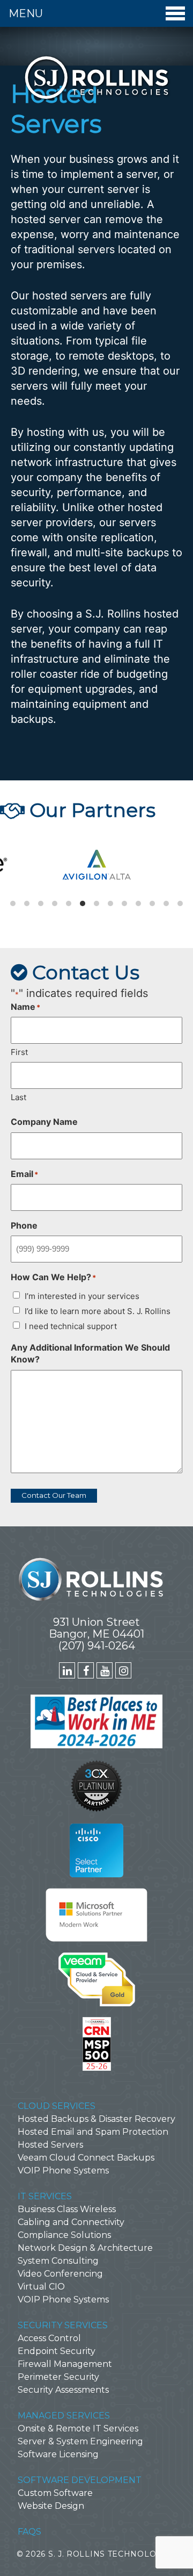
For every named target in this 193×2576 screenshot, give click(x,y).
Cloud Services (57, 2106)
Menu (26, 13)
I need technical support (71, 1326)
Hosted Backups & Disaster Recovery (96, 2119)
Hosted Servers (50, 2145)
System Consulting (58, 2261)
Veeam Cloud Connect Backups (86, 2158)
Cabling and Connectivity (71, 2222)
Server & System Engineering (80, 2441)
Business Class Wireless (67, 2209)
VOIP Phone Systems (63, 2170)
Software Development (80, 2480)
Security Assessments (63, 2390)
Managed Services (64, 2416)
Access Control (49, 2338)
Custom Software (55, 2493)
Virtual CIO (41, 2287)
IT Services (45, 2196)
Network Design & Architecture (85, 2248)
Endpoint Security (57, 2351)
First (19, 1052)
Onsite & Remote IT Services (78, 2428)
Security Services (63, 2325)
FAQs (29, 2532)
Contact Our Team (54, 1495)
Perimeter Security (58, 2377)
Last (18, 1097)
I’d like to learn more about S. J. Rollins (98, 1311)
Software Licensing (58, 2454)
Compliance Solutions (64, 2235)
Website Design (51, 2506)
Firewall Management (65, 2364)
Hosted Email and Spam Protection (93, 2132)
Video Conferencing (60, 2274)
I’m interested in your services (82, 1296)
